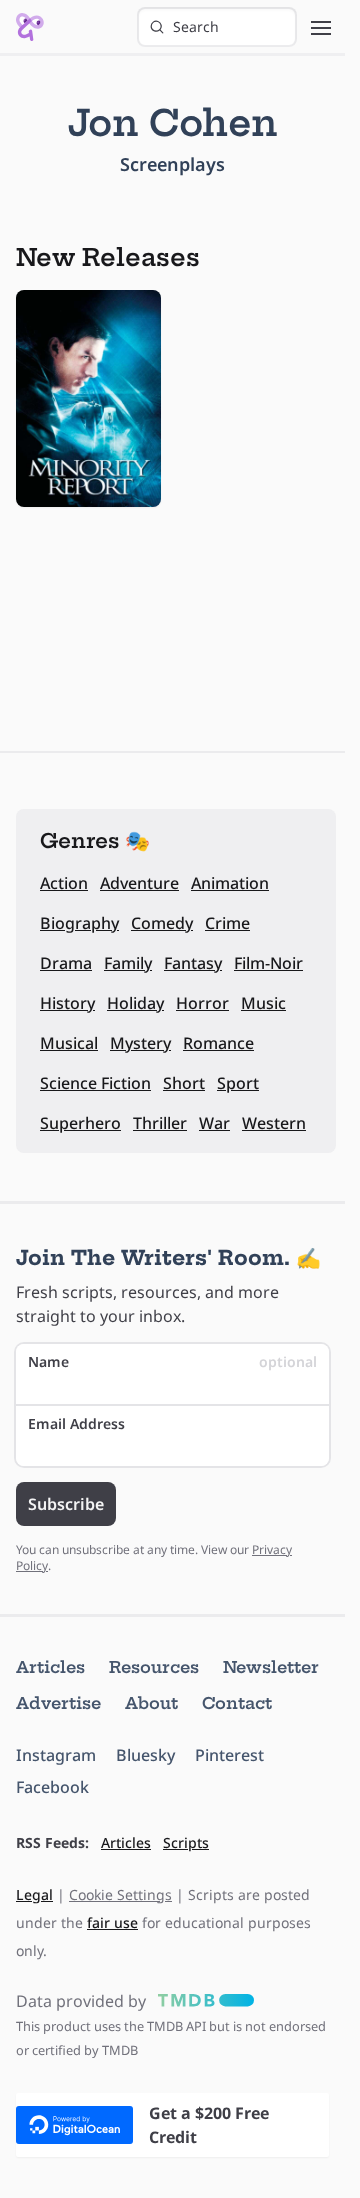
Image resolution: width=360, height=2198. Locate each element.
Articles (50, 1667)
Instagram (56, 1755)
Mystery (140, 1043)
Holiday (135, 1003)
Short (184, 1083)
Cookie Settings (120, 1894)
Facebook (52, 1787)
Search (196, 26)
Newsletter (271, 1667)
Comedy (162, 923)
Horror (202, 1003)
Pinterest (229, 1755)
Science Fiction (95, 1083)
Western (274, 1123)
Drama (66, 963)
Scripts (186, 1842)
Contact (237, 1703)
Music (263, 1003)
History (67, 1003)
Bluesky (145, 1755)
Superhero (80, 1123)
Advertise (58, 1703)
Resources (154, 1667)
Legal (34, 1894)
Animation (230, 883)
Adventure (139, 883)
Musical (69, 1043)
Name (172, 1361)
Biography (79, 923)
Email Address (76, 1423)
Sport (238, 1083)
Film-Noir (268, 963)
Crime (227, 923)
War (214, 1123)
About (151, 1703)
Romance (218, 1043)
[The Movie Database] (202, 2001)
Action (64, 883)
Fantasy (193, 963)
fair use (112, 1922)
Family (128, 963)
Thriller (160, 1123)
